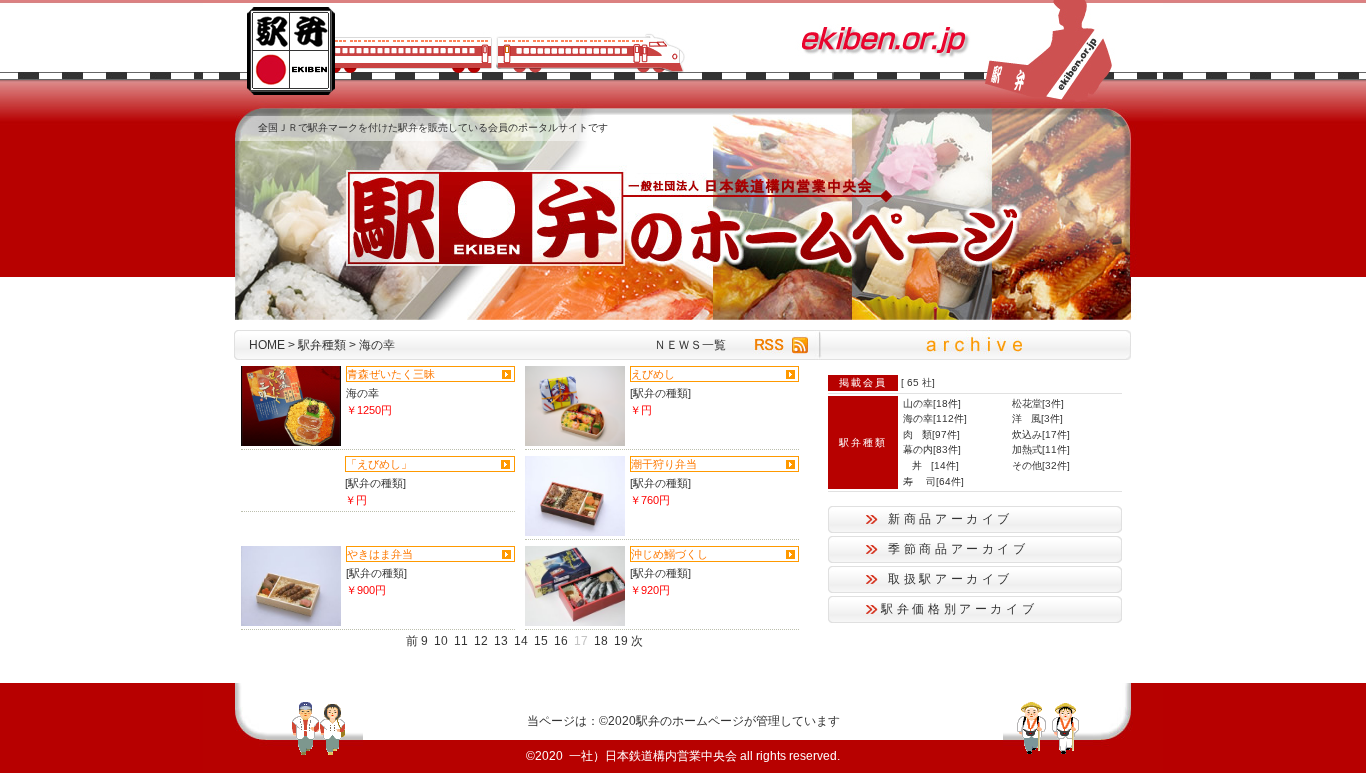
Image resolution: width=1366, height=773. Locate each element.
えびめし (653, 374)
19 (621, 641)
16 (561, 641)
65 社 (919, 382)
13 (501, 641)
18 (601, 641)
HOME (267, 345)
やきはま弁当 (380, 554)
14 (521, 641)
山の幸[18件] (932, 403)
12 (481, 641)
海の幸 (362, 393)
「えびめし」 (379, 464)
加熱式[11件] (1041, 449)
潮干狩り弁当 (664, 464)
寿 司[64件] (933, 481)
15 (541, 641)
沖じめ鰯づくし (669, 554)
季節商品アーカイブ (958, 549)
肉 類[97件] (931, 434)
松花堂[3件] (1038, 403)
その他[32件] (1041, 465)
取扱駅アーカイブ (950, 579)
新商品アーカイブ (950, 519)
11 (461, 641)
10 (441, 641)
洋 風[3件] (1037, 418)
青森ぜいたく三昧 (391, 374)
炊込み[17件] (1041, 434)
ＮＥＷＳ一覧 (690, 345)
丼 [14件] (931, 465)
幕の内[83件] (932, 449)
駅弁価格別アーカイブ (959, 609)
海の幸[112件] (935, 418)
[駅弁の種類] (660, 393)
